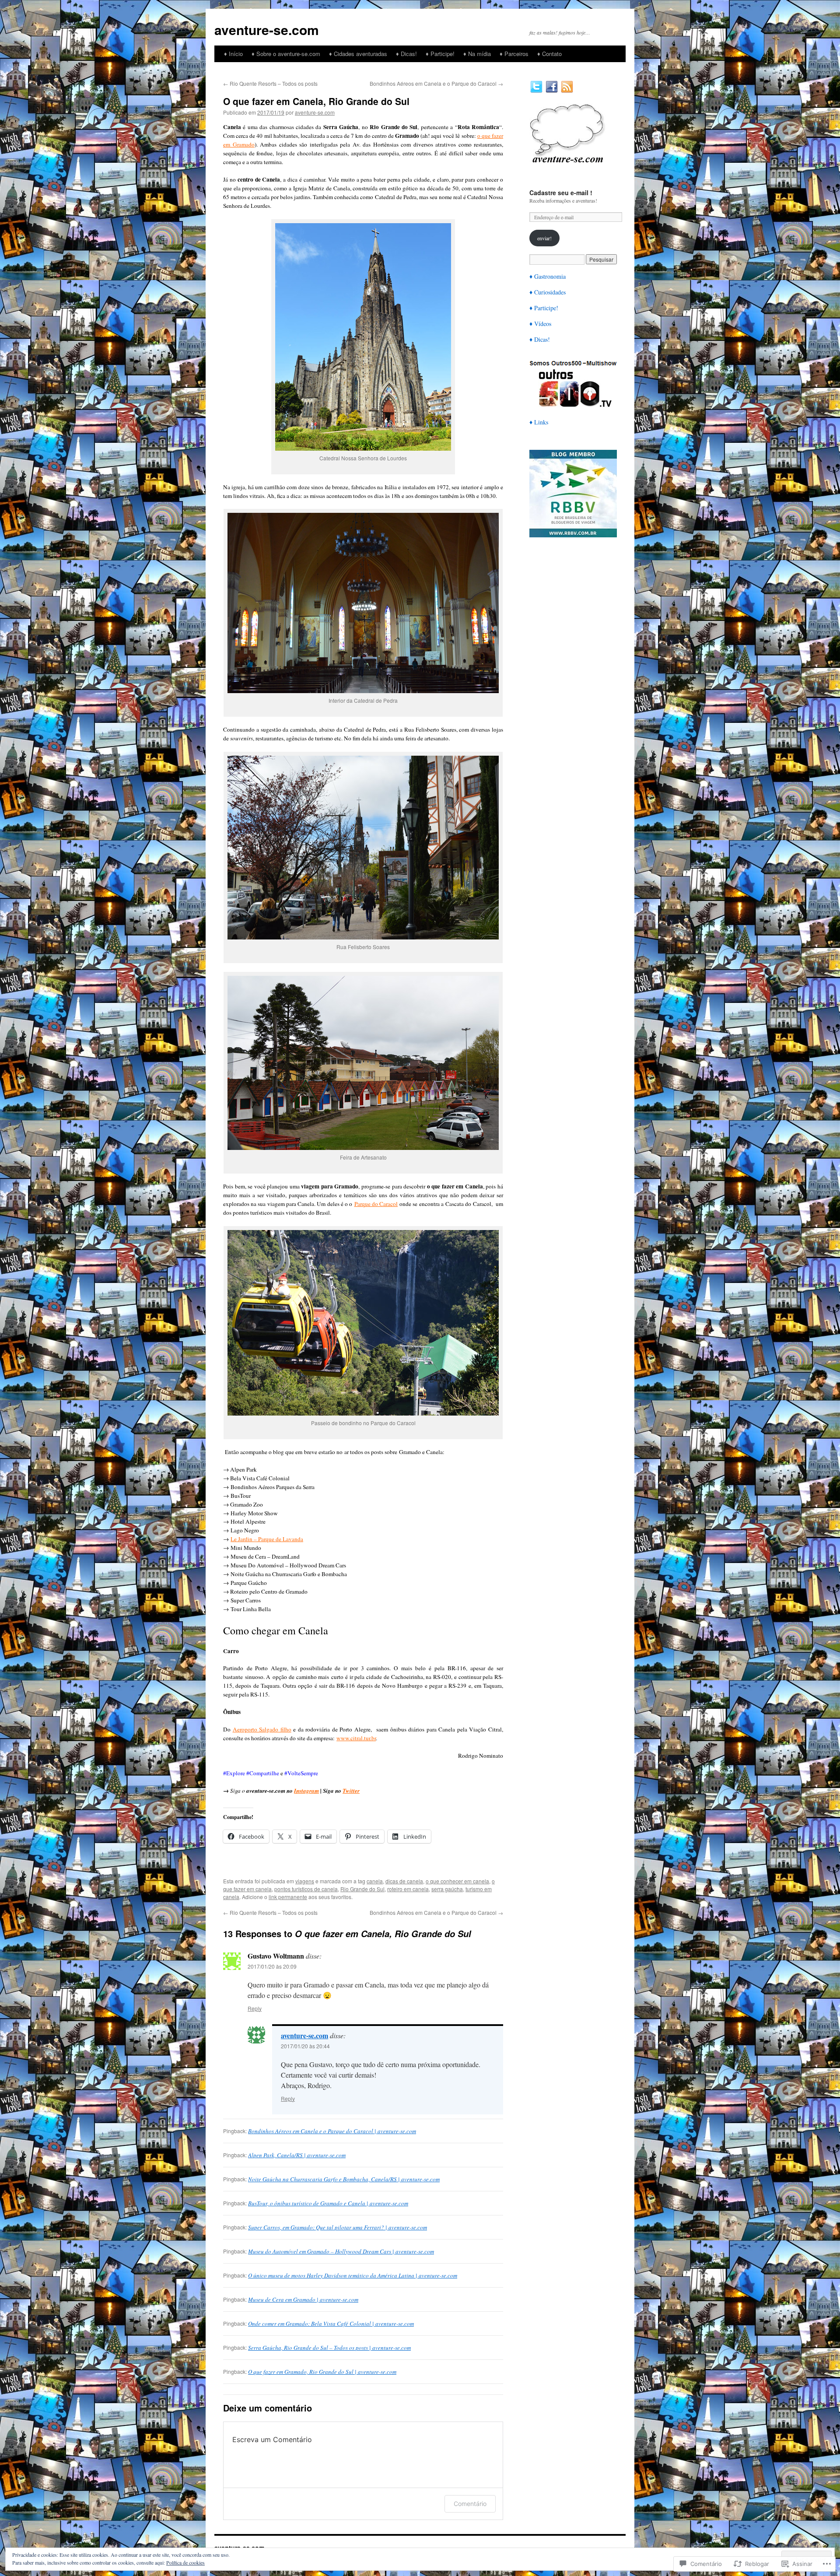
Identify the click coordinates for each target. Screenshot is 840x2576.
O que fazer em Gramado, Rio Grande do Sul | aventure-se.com (322, 2372)
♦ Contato (549, 54)
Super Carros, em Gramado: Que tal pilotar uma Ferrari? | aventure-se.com (338, 2227)
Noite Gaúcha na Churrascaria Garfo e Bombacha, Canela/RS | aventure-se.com (344, 2179)
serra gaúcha (447, 1889)
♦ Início (233, 54)
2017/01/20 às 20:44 (305, 2046)
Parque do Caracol (376, 1204)
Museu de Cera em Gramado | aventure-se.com (303, 2299)
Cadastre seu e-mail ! (561, 193)
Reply (255, 2008)
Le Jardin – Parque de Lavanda (267, 1539)
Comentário (470, 2504)
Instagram (306, 1791)
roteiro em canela (408, 1889)
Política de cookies (185, 2562)
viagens (305, 1881)
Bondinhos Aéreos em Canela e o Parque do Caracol (436, 83)
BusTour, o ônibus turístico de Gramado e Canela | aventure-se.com (328, 2203)
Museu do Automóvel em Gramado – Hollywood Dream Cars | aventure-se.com (341, 2251)
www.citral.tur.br (356, 1738)
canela (375, 1881)
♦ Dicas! (406, 54)
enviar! (544, 238)
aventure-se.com (267, 30)
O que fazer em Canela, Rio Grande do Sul (316, 101)
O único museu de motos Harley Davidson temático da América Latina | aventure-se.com (353, 2275)
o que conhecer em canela (457, 1881)
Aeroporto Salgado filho (262, 1729)
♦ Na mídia (477, 54)
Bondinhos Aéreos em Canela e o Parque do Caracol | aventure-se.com (332, 2131)
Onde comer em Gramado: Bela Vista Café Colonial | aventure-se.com (331, 2324)
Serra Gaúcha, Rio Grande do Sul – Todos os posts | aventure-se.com (329, 2348)
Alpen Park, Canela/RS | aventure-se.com (297, 2155)
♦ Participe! (440, 54)
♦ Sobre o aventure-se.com (286, 54)
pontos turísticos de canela (306, 1889)
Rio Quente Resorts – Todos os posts (270, 83)
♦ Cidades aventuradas (358, 54)
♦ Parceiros (514, 54)
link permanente (288, 1897)
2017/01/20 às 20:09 (272, 1966)
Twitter (351, 1791)
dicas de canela (404, 1881)
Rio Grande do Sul (362, 1889)
